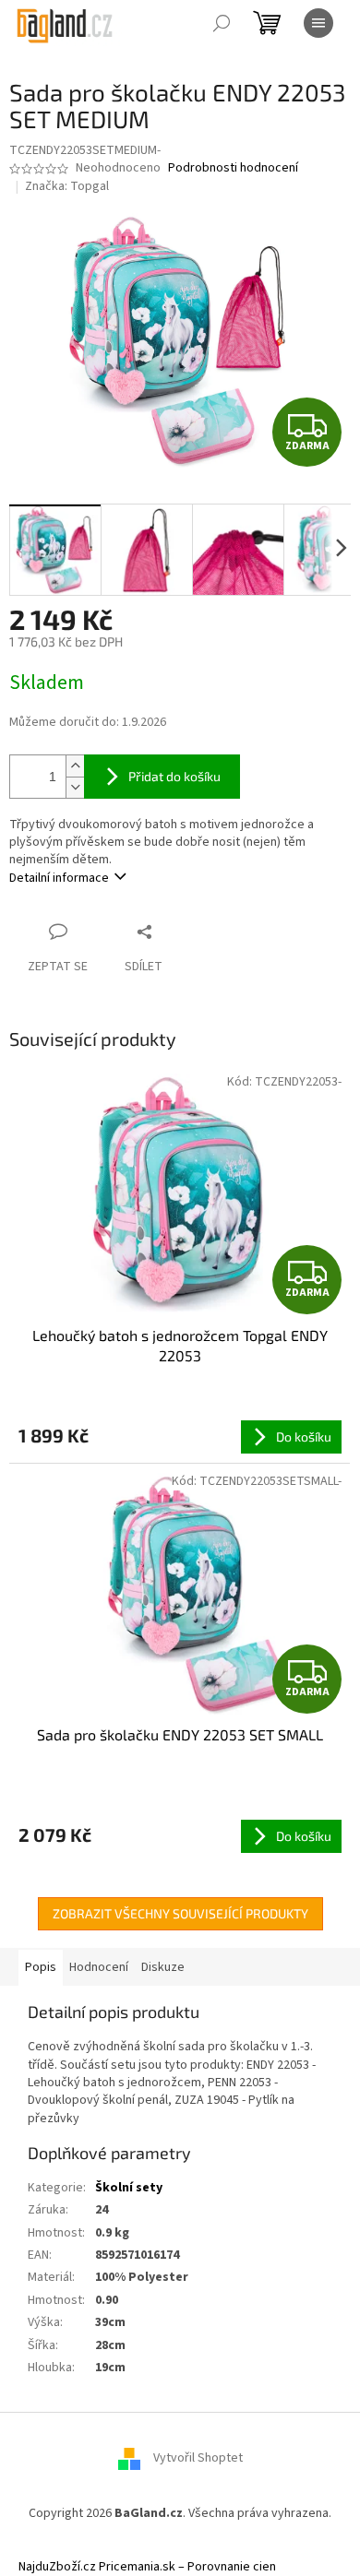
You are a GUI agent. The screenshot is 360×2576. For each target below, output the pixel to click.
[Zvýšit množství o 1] (75, 766)
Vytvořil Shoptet (198, 2459)
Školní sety (129, 2188)
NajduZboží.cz (57, 2567)
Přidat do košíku (174, 776)
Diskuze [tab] (163, 1967)
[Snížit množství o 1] (75, 787)
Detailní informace (59, 878)
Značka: (67, 186)
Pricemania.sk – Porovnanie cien (187, 2567)
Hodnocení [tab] (99, 1967)
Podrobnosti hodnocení (233, 168)
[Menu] (318, 23)
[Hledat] (222, 23)
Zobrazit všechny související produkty (180, 1913)
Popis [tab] (41, 1967)
